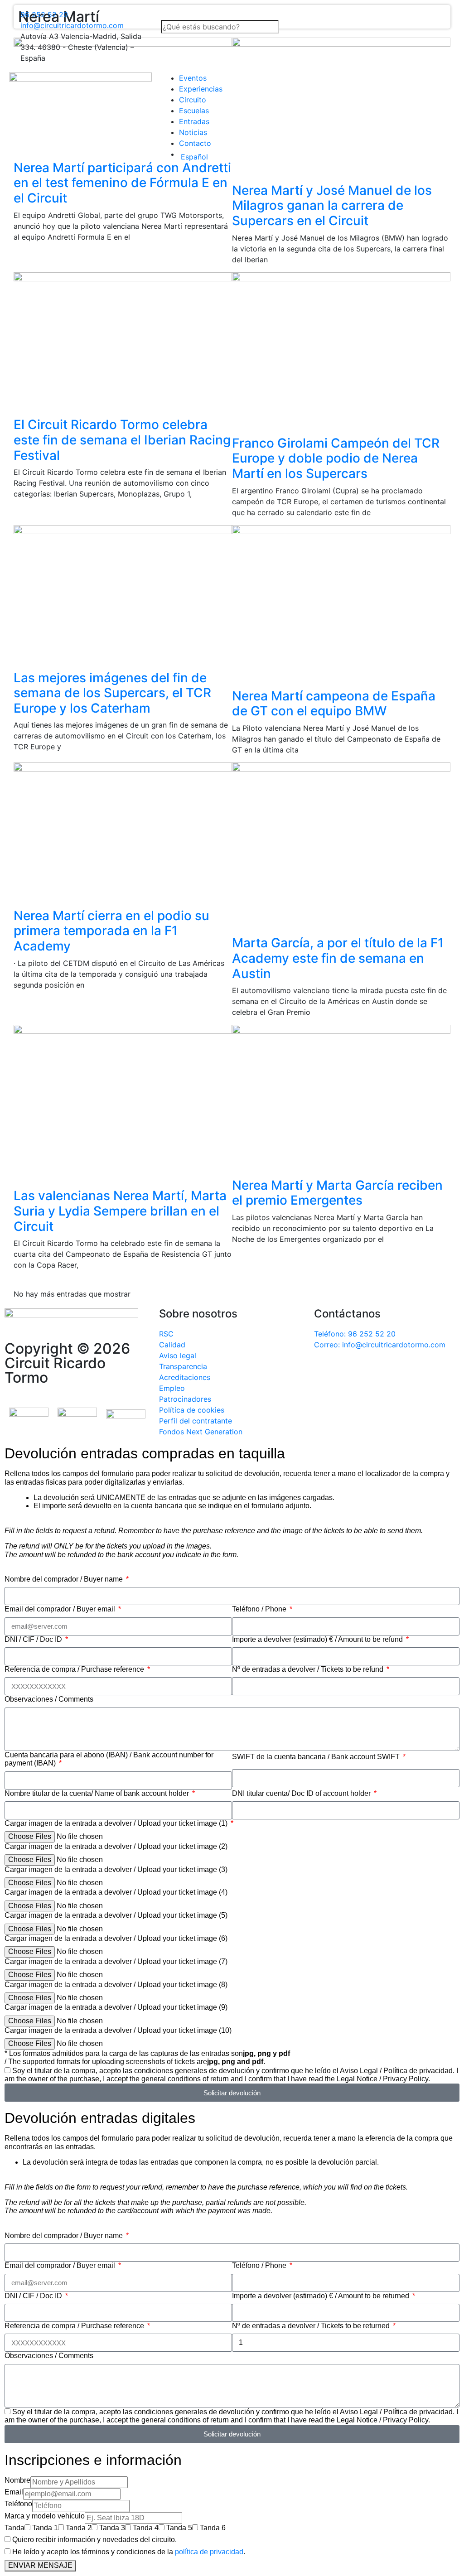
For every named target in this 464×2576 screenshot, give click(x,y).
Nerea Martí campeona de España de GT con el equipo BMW (334, 704)
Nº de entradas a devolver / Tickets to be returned (312, 2326)
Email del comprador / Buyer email (61, 1609)
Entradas (194, 121)
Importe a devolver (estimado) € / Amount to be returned (321, 2296)
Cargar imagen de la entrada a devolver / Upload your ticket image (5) (116, 1915)
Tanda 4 (146, 2528)
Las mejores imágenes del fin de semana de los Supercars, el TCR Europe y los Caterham (112, 693)
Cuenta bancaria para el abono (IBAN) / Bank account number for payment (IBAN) (109, 1759)
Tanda (14, 2528)
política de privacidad (209, 2552)
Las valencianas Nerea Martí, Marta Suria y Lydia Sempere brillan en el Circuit (120, 1211)
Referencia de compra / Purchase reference (75, 1669)
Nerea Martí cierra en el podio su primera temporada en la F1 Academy (111, 931)
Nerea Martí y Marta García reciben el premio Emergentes (337, 1193)
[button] (232, 14)
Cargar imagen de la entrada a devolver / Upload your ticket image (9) (116, 2007)
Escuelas (194, 111)
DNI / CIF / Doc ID (34, 1639)
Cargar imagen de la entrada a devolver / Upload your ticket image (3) (116, 1869)
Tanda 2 (79, 2528)
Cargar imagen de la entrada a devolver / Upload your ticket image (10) (118, 2030)
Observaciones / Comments (49, 1699)
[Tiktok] (400, 1370)
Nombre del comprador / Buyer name (65, 1579)
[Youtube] (425, 1370)
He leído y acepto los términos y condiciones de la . (129, 2552)
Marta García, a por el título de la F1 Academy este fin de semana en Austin (338, 958)
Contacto (195, 143)
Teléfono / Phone (260, 1609)
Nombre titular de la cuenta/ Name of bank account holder (98, 1793)
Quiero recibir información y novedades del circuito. (94, 2540)
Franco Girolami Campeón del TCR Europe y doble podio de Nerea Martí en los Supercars (336, 458)
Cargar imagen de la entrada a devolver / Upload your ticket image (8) (116, 1985)
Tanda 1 (45, 2528)
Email (14, 2492)
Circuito (193, 100)
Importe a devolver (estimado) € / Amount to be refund (318, 1639)
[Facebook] (325, 1370)
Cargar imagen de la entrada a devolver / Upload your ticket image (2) (116, 1846)
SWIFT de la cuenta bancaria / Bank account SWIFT (317, 1757)
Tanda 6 (213, 2528)
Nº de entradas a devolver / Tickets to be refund (309, 1669)
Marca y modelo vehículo (45, 2516)
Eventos (193, 78)
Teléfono (18, 2504)
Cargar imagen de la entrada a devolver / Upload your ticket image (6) (116, 1938)
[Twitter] (350, 1370)
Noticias (193, 132)
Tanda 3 (112, 2528)
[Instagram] (375, 1370)
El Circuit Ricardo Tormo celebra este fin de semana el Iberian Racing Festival (122, 440)
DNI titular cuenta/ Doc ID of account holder (302, 1793)
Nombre (17, 2480)
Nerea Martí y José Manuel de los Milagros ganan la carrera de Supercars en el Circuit (332, 205)
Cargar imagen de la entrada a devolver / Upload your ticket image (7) (116, 1961)
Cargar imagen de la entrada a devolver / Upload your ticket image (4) (116, 1892)
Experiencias (201, 89)
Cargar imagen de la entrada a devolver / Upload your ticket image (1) (117, 1823)
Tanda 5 (179, 2528)
